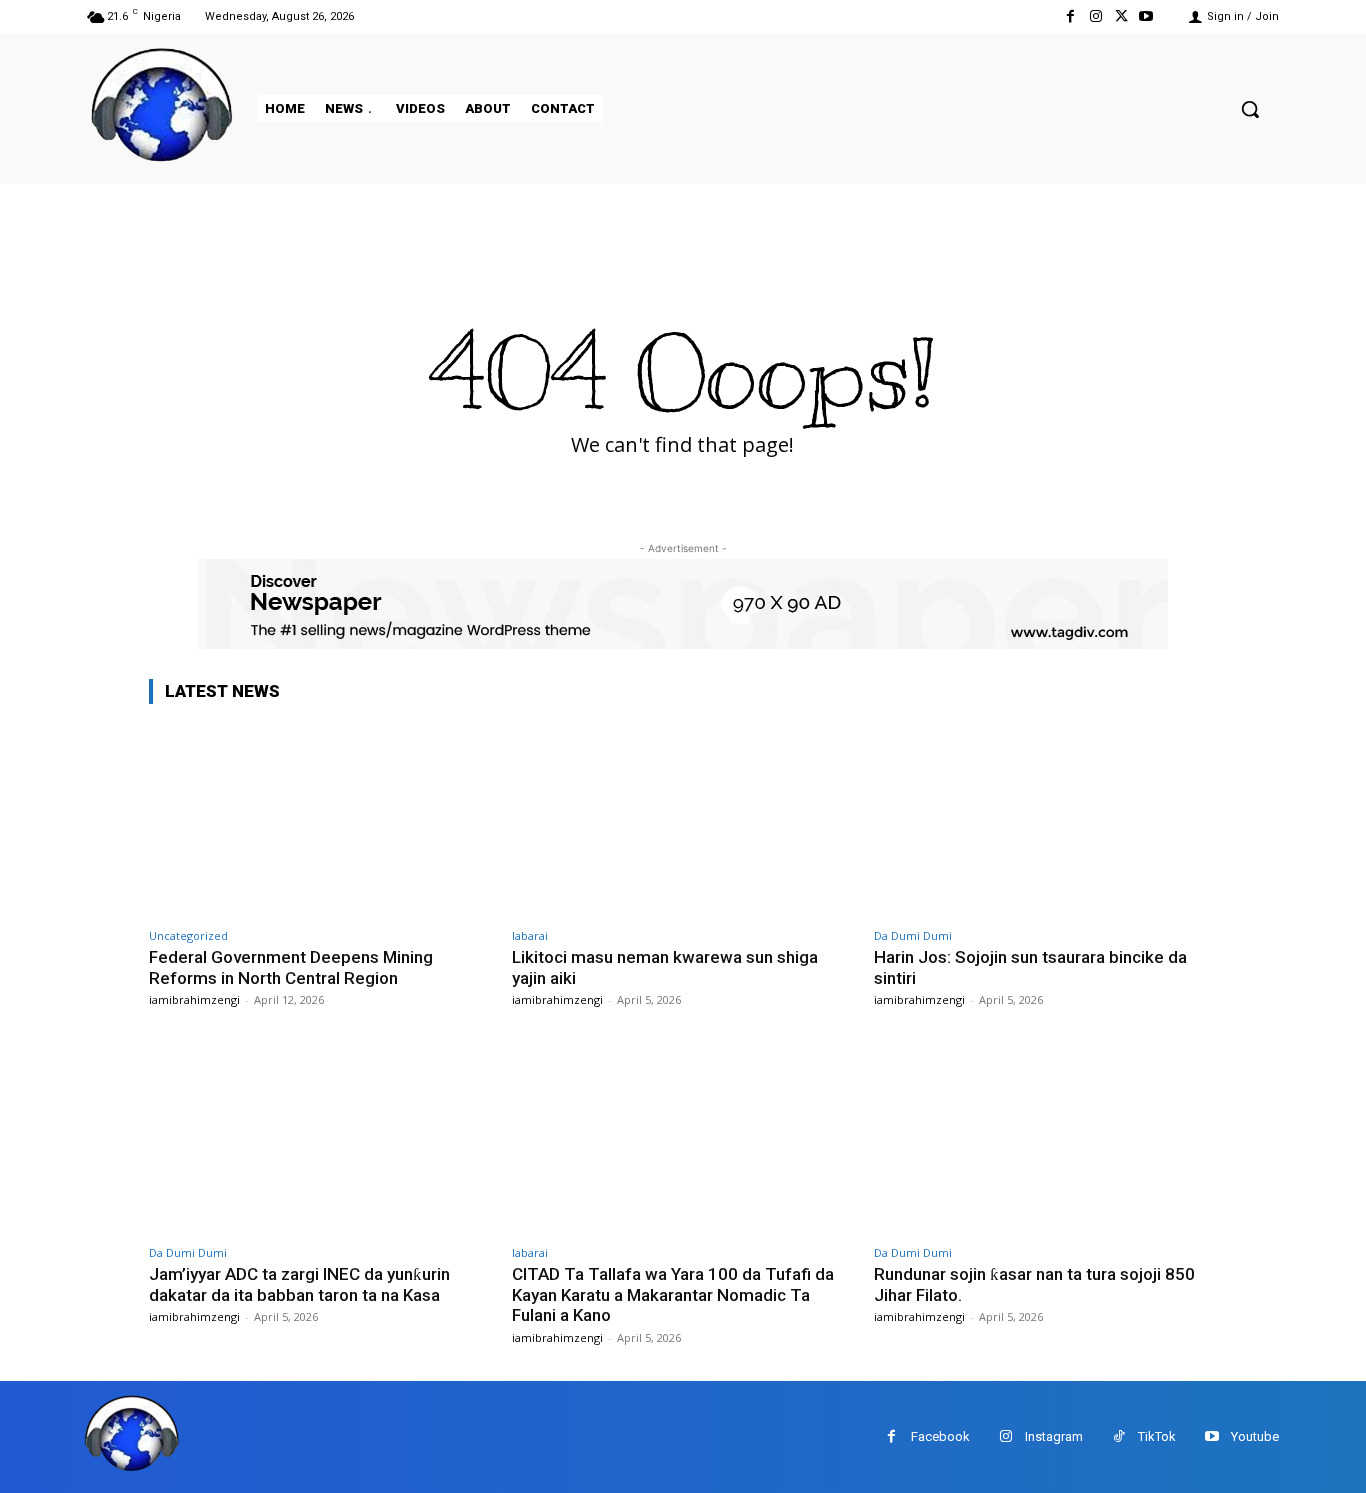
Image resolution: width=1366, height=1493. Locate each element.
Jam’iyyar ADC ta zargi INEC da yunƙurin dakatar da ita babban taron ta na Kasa (299, 1284)
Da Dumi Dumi (913, 935)
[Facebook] (1070, 16)
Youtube (1255, 1436)
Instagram (1054, 1436)
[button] (1250, 109)
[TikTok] (1118, 1436)
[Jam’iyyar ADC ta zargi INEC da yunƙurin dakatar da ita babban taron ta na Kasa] (320, 1136)
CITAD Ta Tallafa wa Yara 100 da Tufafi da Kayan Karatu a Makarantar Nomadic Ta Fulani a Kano (673, 1294)
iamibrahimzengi (194, 999)
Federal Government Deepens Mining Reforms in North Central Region (291, 967)
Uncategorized (188, 935)
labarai (530, 935)
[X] (1121, 16)
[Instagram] (1095, 16)
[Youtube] (1146, 16)
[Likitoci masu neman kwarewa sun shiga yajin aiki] (683, 819)
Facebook (940, 1436)
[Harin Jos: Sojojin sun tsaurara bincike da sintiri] (1045, 819)
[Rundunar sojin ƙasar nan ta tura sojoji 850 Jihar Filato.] (1045, 1136)
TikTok (1157, 1436)
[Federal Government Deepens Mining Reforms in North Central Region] (320, 819)
